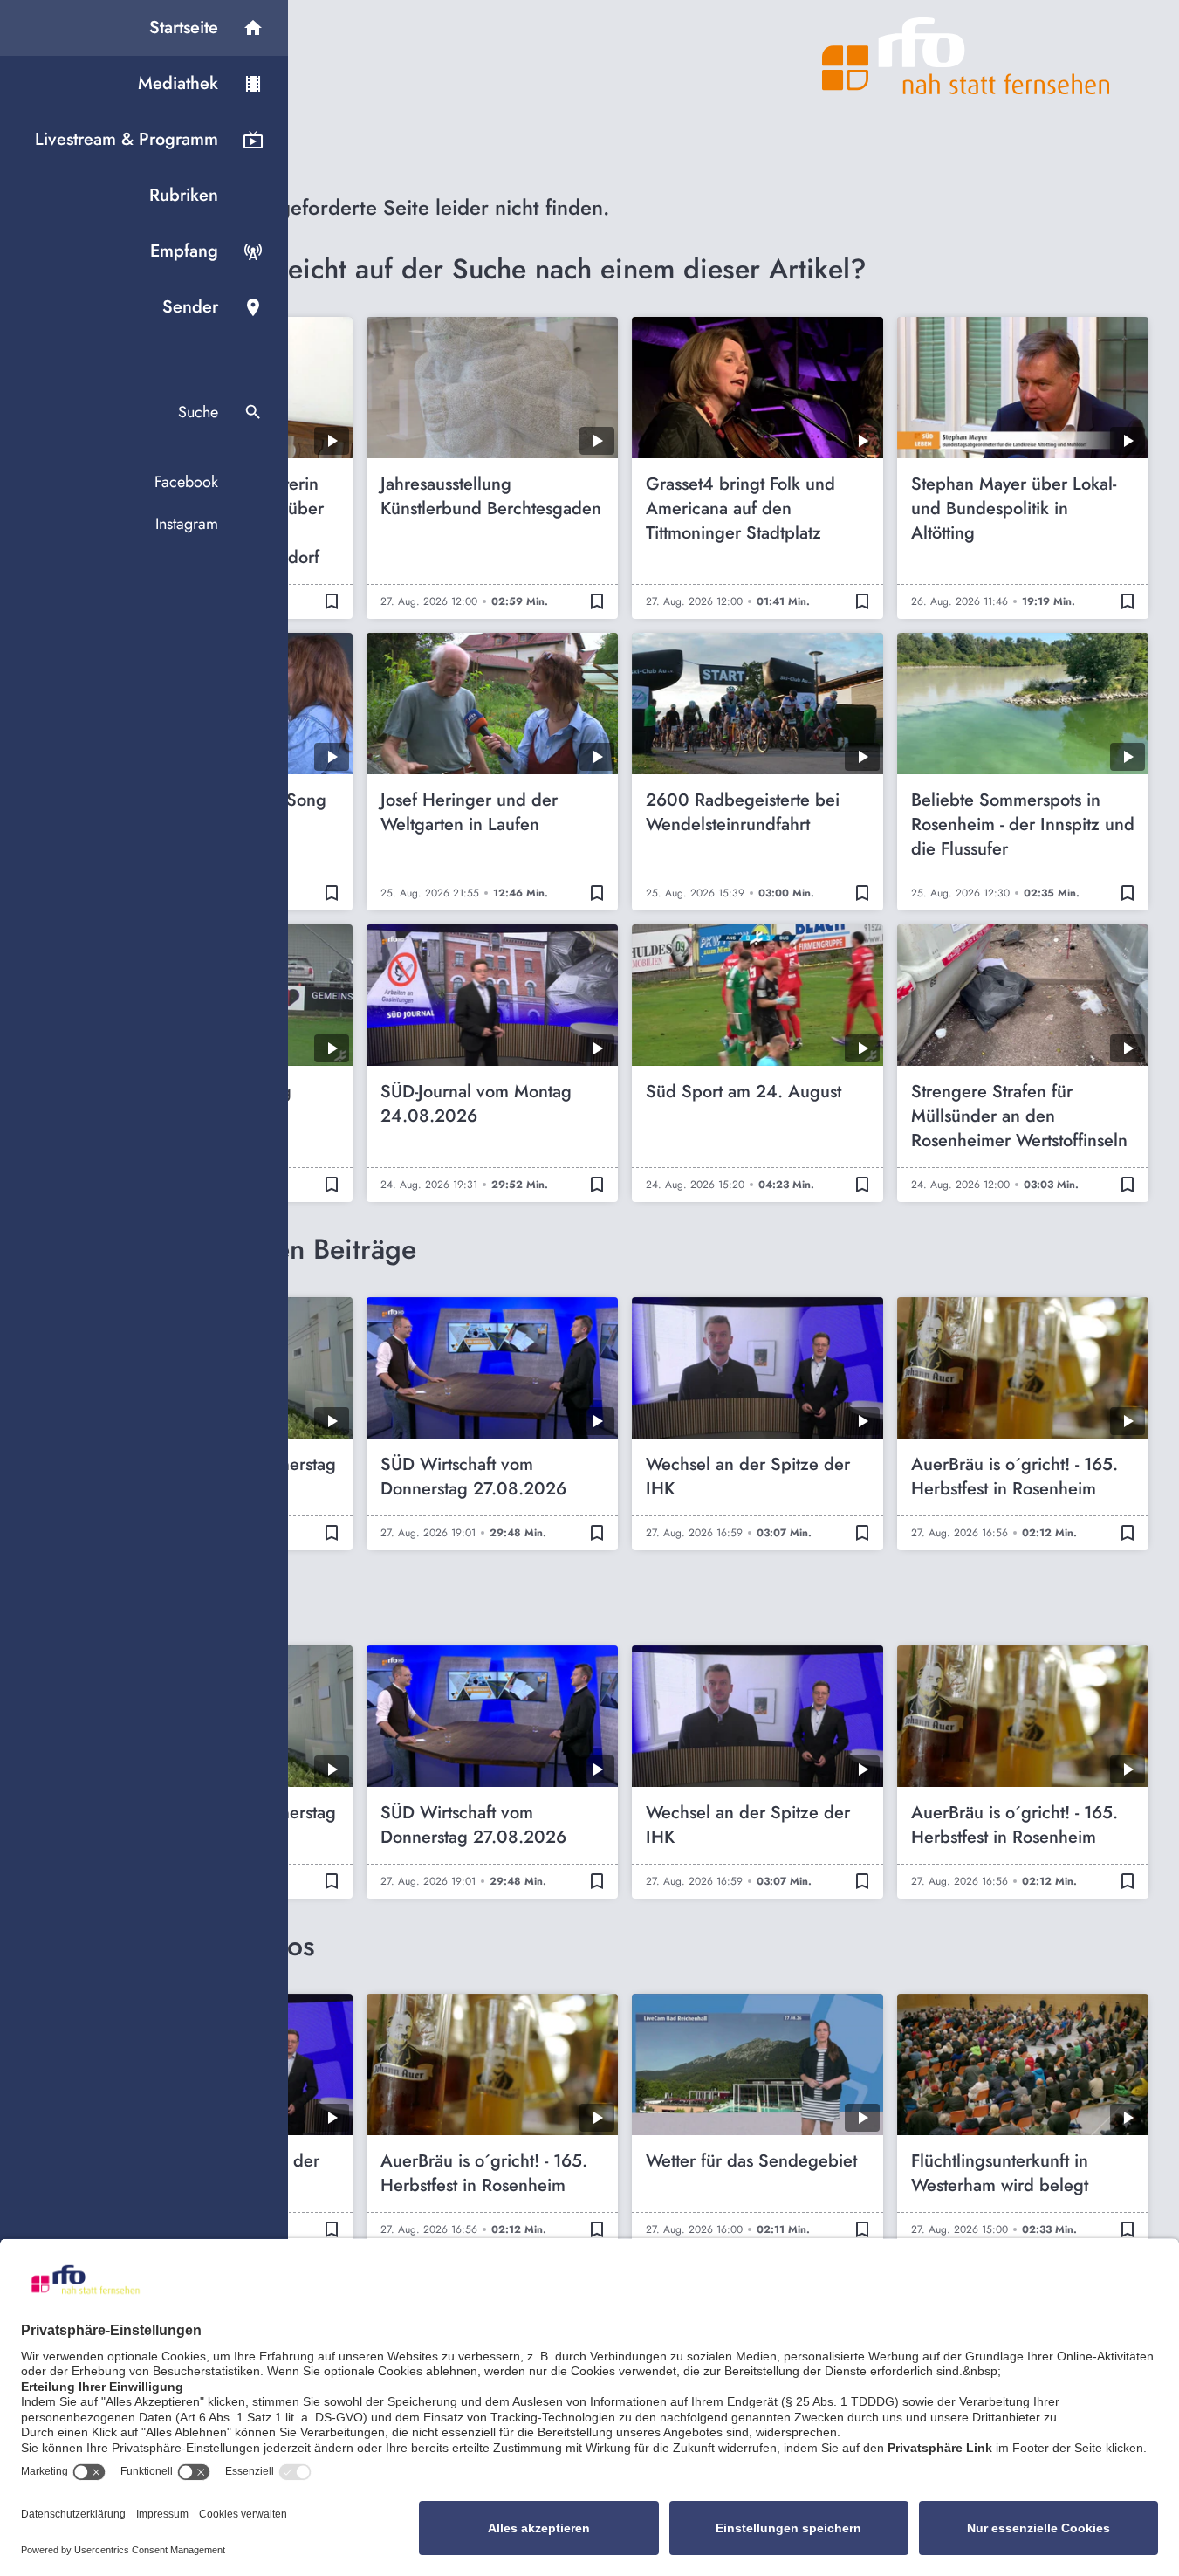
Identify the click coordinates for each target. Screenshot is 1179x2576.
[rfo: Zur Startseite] (966, 56)
